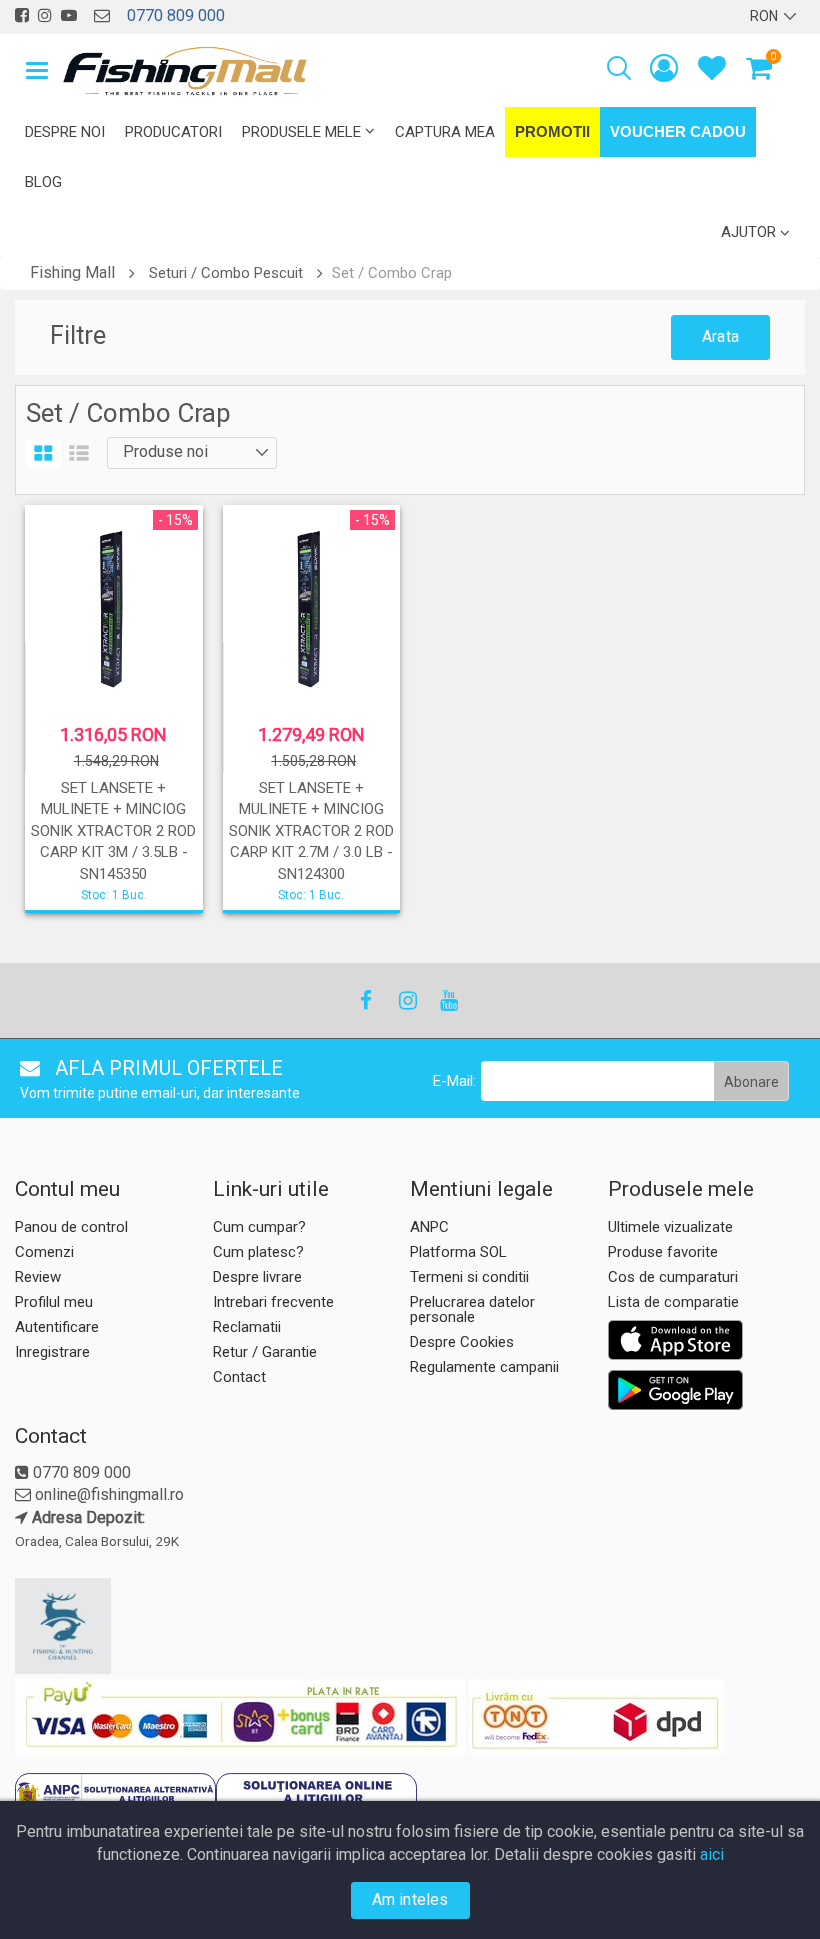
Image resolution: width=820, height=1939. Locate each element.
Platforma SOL (458, 1252)
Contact (239, 1377)
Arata (720, 336)
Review (38, 1277)
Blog (43, 182)
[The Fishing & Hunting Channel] (111, 1626)
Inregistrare (52, 1352)
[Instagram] (407, 1000)
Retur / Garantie (265, 1352)
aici (712, 1854)
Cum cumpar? (259, 1227)
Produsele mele (301, 132)
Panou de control (71, 1227)
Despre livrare (257, 1277)
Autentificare (57, 1327)
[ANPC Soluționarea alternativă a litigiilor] (115, 1798)
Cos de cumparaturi (673, 1277)
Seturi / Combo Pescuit (226, 273)
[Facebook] (366, 1000)
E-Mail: (454, 1081)
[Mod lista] (79, 454)
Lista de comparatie (673, 1302)
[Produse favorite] (712, 72)
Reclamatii (247, 1327)
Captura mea (445, 132)
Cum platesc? (258, 1252)
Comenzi (44, 1252)
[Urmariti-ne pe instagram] (45, 15)
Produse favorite (663, 1252)
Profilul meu (54, 1302)
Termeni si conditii (469, 1277)
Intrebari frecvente (273, 1302)
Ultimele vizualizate (670, 1227)
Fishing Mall (72, 272)
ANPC (429, 1227)
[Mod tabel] (43, 454)
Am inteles (410, 1899)
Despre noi (65, 132)
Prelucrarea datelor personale (472, 1309)
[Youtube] (448, 1000)
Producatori (173, 132)
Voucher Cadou (678, 131)
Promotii (552, 131)
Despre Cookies (462, 1342)
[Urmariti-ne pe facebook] (22, 15)
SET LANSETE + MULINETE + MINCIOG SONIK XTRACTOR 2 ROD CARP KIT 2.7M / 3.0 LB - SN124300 (311, 831)
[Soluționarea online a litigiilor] (316, 1798)
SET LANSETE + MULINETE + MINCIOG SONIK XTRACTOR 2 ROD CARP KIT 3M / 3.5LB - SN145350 (113, 831)
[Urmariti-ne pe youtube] (69, 15)
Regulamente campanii (484, 1367)
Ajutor (748, 232)
